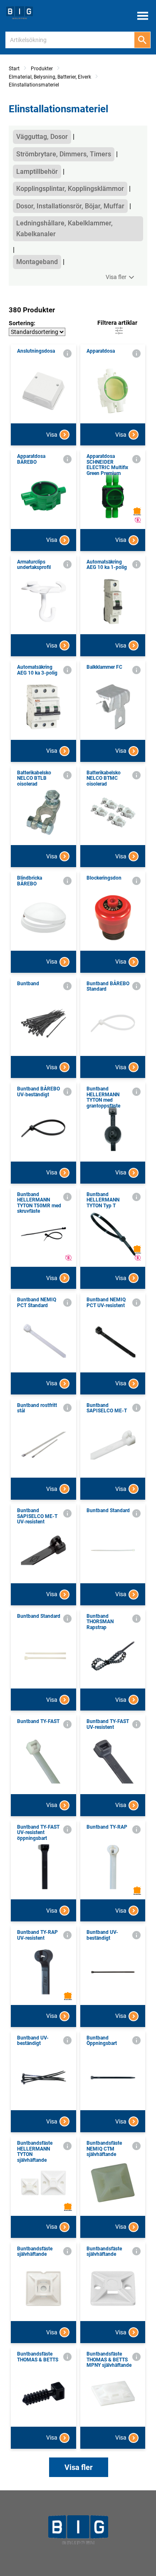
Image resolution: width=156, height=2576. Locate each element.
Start (14, 69)
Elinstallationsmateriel (34, 85)
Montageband (37, 262)
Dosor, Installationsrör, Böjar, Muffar (70, 206)
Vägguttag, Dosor (42, 137)
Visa (52, 435)
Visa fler (116, 277)
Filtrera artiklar (117, 323)
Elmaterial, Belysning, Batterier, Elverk (50, 77)
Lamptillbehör (37, 172)
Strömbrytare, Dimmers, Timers (64, 154)
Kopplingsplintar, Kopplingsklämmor (70, 189)
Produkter (42, 69)
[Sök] (142, 40)
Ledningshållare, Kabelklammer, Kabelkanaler (64, 229)
